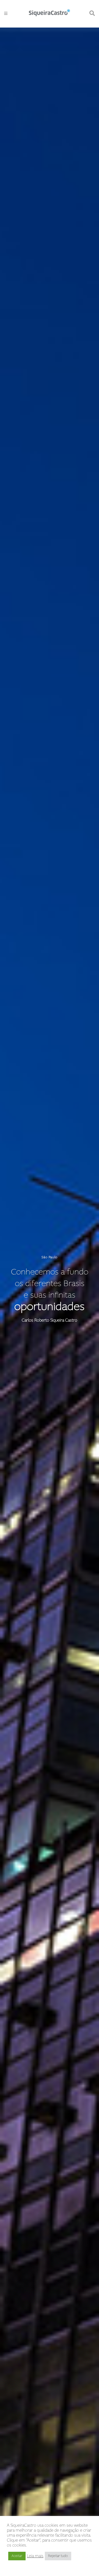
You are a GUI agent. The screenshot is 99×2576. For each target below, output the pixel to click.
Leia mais (35, 2556)
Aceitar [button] (17, 2556)
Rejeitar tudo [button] (58, 2556)
